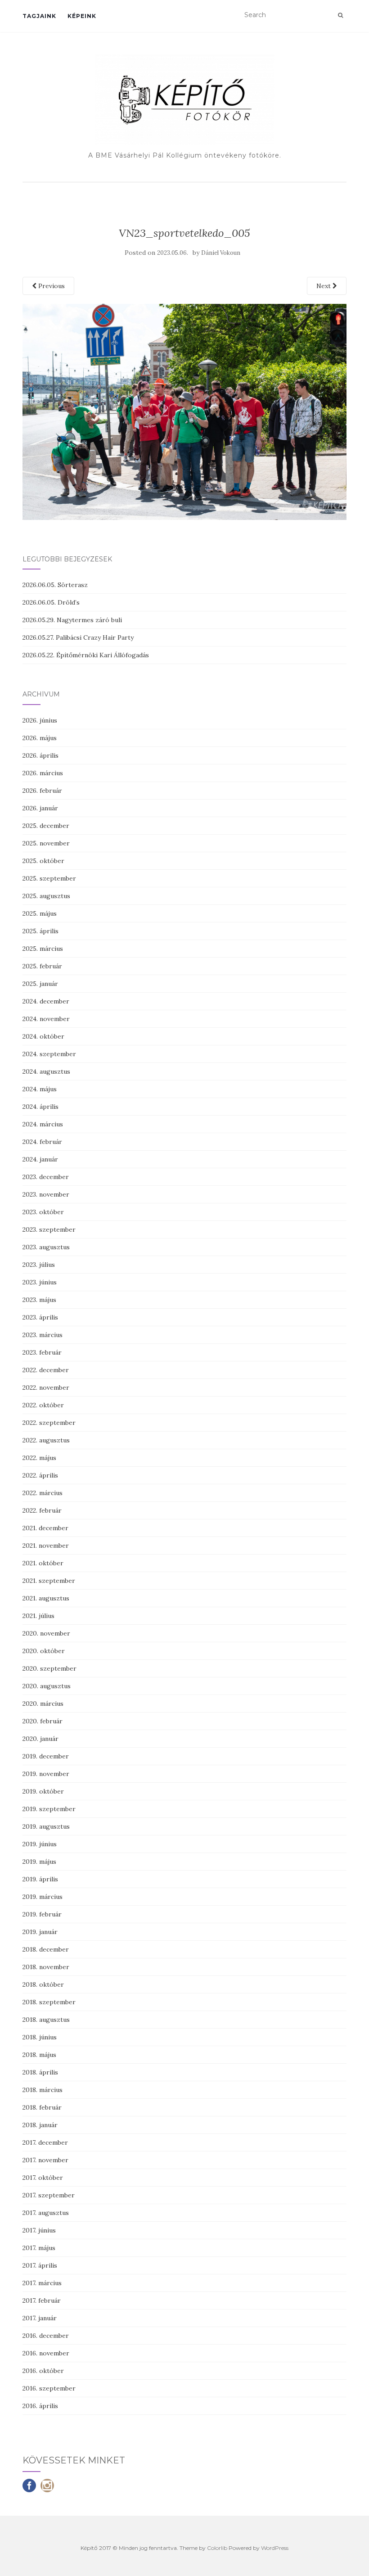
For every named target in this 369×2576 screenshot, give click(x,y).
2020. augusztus (47, 1686)
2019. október (43, 1791)
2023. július (39, 1265)
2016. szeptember (49, 2388)
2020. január (40, 1739)
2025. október (43, 861)
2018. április (40, 2072)
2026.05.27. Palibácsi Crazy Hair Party (78, 637)
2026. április (40, 755)
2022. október (43, 1405)
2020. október (44, 1651)
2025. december (46, 826)
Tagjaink (39, 16)
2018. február (42, 2107)
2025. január (40, 984)
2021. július (38, 1616)
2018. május (39, 2055)
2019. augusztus (46, 1826)
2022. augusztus (46, 1440)
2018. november (46, 1967)
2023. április (40, 1317)
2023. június (40, 1282)
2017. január (40, 2318)
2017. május (39, 2248)
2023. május (39, 1300)
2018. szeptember (49, 2002)
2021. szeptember (49, 1581)
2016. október (43, 2371)
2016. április (40, 2406)
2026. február (42, 791)
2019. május (39, 1862)
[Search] (340, 15)
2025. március (43, 949)
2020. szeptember (49, 1668)
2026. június (40, 720)
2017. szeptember (49, 2195)
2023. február (42, 1352)
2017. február (42, 2300)
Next (324, 286)
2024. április (40, 1107)
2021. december (45, 1528)
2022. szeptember (49, 1423)
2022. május (39, 1458)
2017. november (45, 2160)
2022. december (46, 1370)
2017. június (39, 2230)
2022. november (46, 1387)
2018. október (43, 1984)
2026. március (43, 773)
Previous (51, 286)
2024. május (40, 1089)
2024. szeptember (49, 1054)
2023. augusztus (46, 1247)
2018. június (40, 2037)
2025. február (42, 966)
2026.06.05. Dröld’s (51, 602)
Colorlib (217, 2548)
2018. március (43, 2090)
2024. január (40, 1159)
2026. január (40, 808)
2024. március (43, 1124)
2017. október (43, 2178)
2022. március (43, 1493)
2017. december (45, 2142)
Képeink (82, 16)
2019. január (40, 1932)
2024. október (43, 1036)
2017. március (42, 2283)
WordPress (275, 2548)
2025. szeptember (49, 878)
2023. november (46, 1194)
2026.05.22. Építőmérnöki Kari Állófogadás (86, 655)
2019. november (46, 1774)
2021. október (43, 1563)
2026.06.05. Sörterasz (55, 585)
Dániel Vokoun (221, 253)
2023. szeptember (49, 1229)
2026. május (40, 738)
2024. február (42, 1142)
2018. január (40, 2125)
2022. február (42, 1510)
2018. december (46, 1949)
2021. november (46, 1546)
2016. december (46, 2336)
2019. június (40, 1844)
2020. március (43, 1704)
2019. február (42, 1914)
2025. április (40, 931)
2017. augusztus (46, 2213)
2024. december (46, 1001)
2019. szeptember (49, 1809)
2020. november (46, 1633)
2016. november (46, 2353)
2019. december (46, 1756)
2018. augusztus (46, 2020)
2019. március (43, 1897)
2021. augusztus (46, 1598)
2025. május (40, 913)
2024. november (46, 1019)
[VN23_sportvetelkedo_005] (184, 411)
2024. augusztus (46, 1071)
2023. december (46, 1177)
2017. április (40, 2265)
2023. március (43, 1335)
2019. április (40, 1879)
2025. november (46, 843)
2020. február (43, 1721)
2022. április (40, 1475)
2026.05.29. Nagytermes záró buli (72, 620)
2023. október (43, 1212)
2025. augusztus (46, 896)
